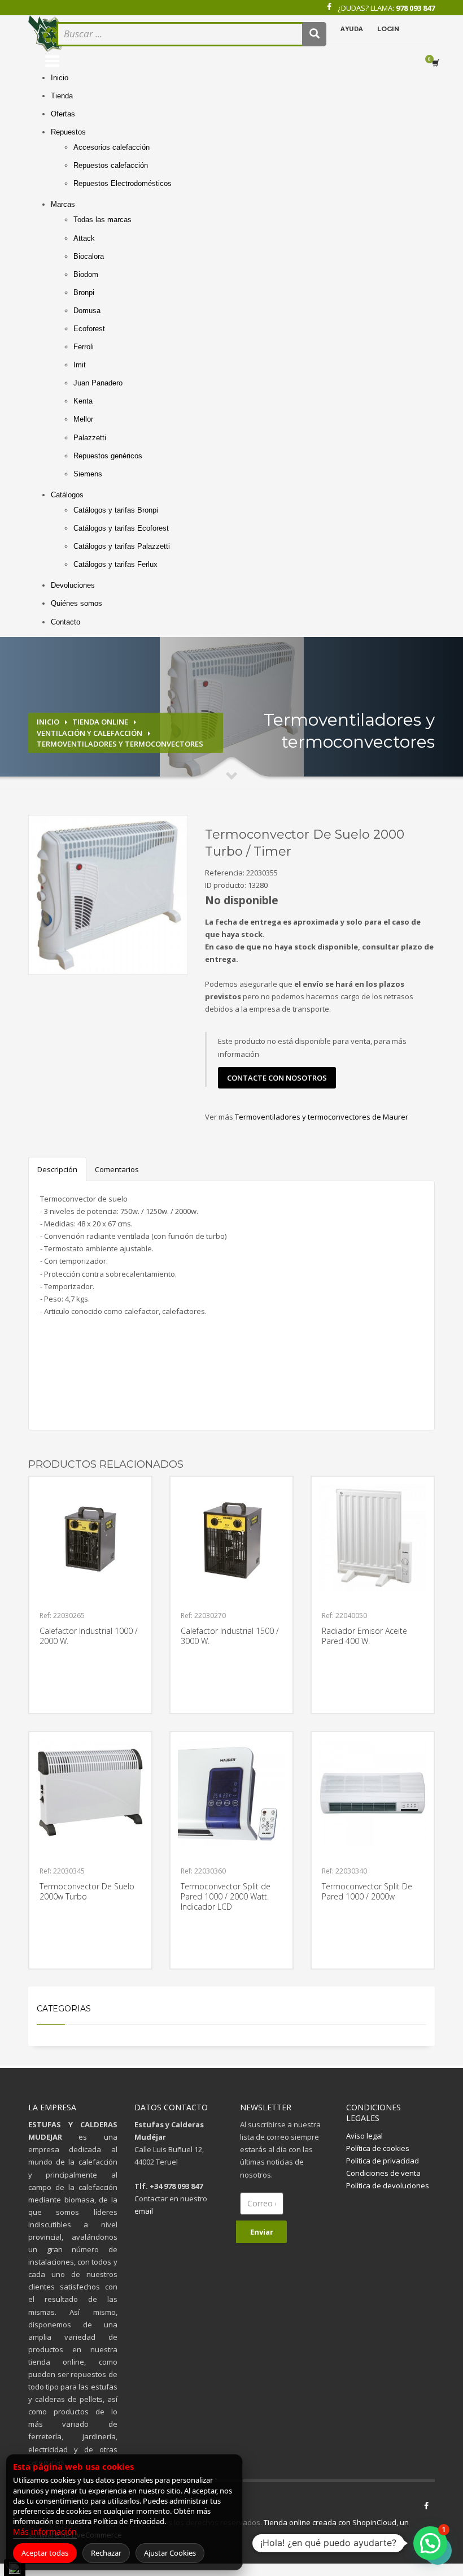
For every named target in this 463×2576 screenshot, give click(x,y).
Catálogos (67, 495)
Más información (45, 2532)
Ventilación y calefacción (89, 733)
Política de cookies (378, 2148)
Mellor (83, 419)
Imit (80, 365)
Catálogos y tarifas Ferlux (115, 564)
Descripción (57, 1169)
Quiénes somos (77, 603)
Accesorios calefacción (112, 147)
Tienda (62, 96)
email (144, 2211)
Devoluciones (73, 585)
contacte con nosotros (277, 1078)
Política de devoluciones (388, 2185)
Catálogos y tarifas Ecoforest (121, 528)
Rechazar (106, 2553)
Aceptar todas (45, 2553)
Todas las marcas (102, 220)
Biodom (86, 274)
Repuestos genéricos (108, 456)
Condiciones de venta (383, 2173)
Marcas (63, 204)
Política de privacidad (383, 2161)
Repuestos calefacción (111, 165)
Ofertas (63, 114)
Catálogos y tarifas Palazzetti (122, 546)
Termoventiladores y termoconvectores (120, 744)
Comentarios (117, 1169)
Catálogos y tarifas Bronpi (116, 510)
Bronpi (84, 292)
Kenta (83, 401)
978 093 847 (415, 8)
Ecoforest (89, 329)
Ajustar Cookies (170, 2553)
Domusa (87, 311)
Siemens (88, 474)
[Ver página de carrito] (438, 63)
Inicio (60, 78)
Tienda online (100, 722)
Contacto (65, 622)
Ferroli (84, 347)
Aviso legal (364, 2136)
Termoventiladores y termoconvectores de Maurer (322, 1117)
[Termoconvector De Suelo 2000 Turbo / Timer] (108, 895)
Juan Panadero (98, 383)
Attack (84, 238)
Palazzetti (90, 438)
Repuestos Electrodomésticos (123, 183)
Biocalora (89, 256)
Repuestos (68, 132)
